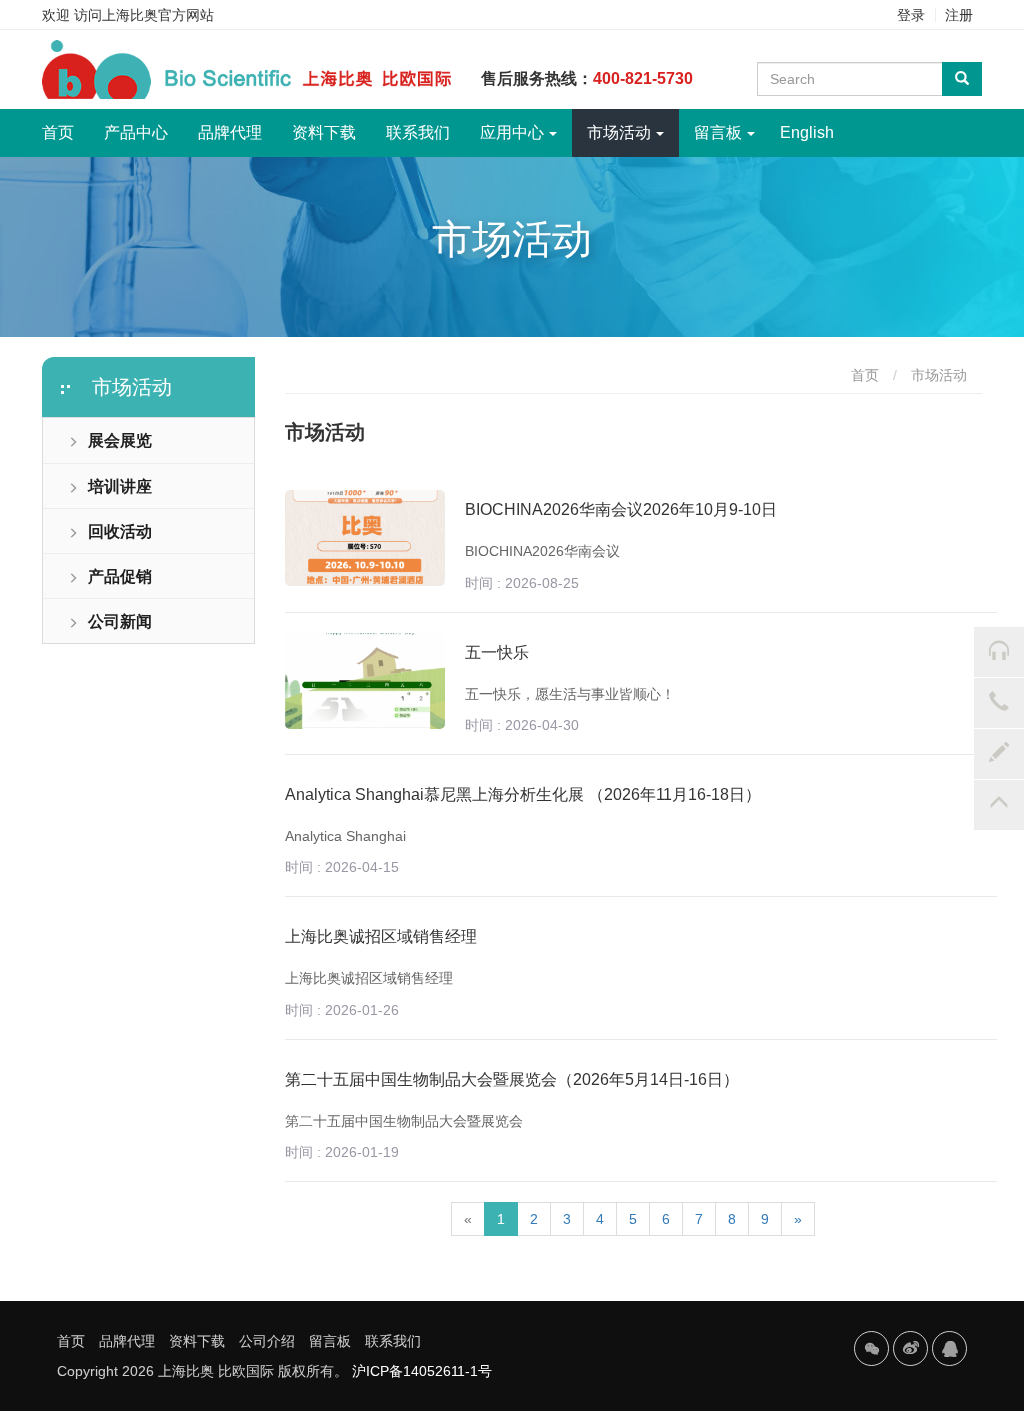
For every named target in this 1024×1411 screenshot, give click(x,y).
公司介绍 (267, 1341)
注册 (959, 15)
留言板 (718, 132)
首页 (65, 132)
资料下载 (324, 132)
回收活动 (120, 531)
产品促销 (120, 576)
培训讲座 (120, 486)
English (807, 132)
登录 (911, 15)
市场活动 (619, 132)
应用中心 (512, 132)
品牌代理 (230, 132)
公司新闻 (120, 621)
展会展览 (120, 440)
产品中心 (136, 132)
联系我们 (418, 132)
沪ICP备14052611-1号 (422, 1371)
